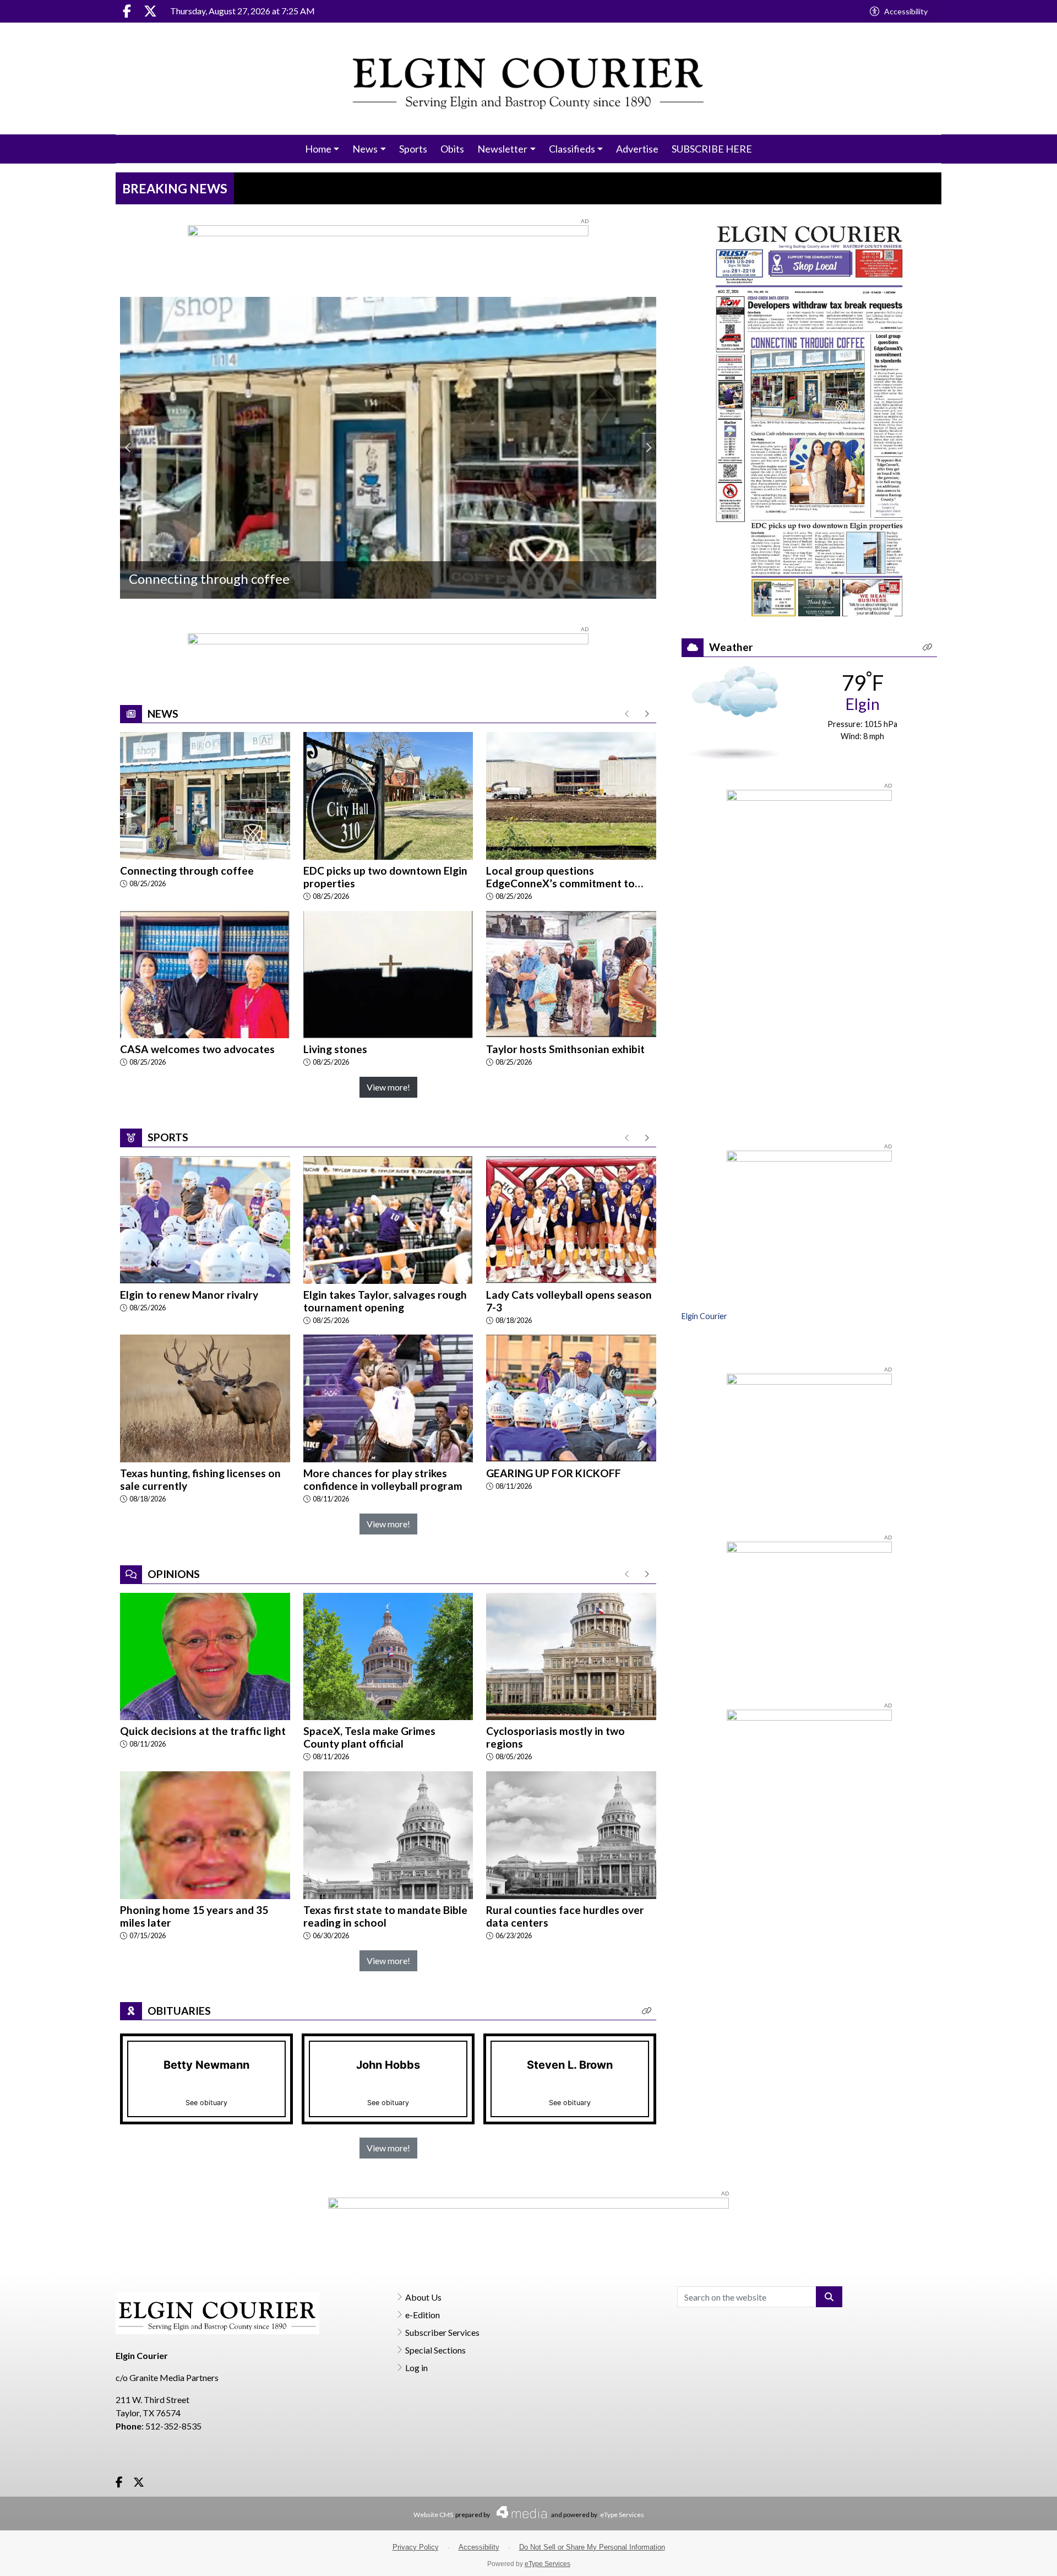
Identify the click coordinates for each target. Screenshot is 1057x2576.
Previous (128, 448)
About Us (423, 2297)
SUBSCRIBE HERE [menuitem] (712, 149)
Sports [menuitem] (413, 149)
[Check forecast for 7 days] (735, 711)
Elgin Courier (704, 1316)
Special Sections (435, 2350)
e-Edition (423, 2315)
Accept (1019, 2556)
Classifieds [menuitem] (572, 149)
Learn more (965, 2557)
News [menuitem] (365, 149)
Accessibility (906, 11)
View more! (388, 1087)
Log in (416, 2368)
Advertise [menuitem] (637, 149)
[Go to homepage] (529, 78)
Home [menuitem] (318, 149)
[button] (647, 2011)
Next (648, 448)
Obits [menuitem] (452, 149)
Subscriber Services (442, 2332)
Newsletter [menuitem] (502, 149)
